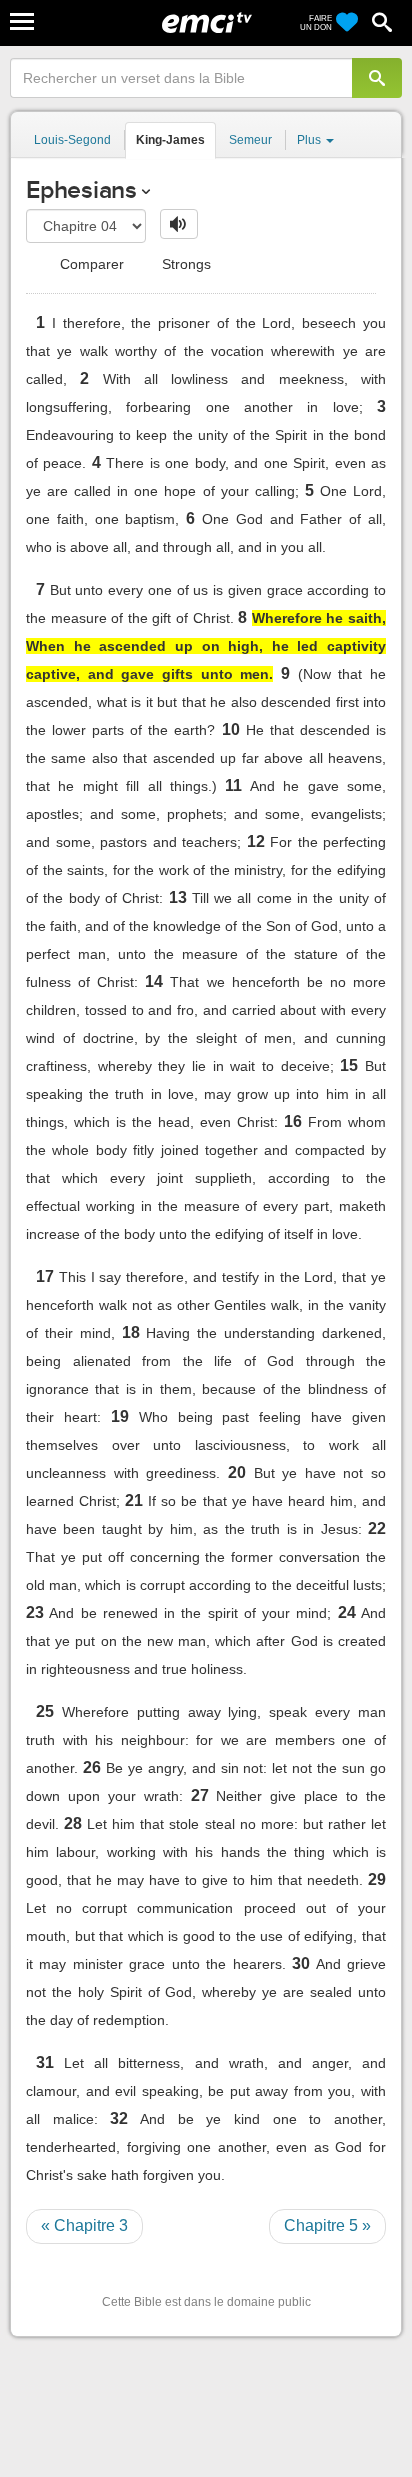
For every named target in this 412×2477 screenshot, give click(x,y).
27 (200, 1795)
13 (178, 897)
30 (301, 1963)
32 (119, 2118)
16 (293, 1121)
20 (237, 1472)
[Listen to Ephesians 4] (179, 224)
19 (120, 1416)
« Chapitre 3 (84, 2225)
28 (73, 1823)
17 (45, 1276)
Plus (310, 140)
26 (92, 1767)
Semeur (250, 140)
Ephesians (81, 189)
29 (377, 1879)
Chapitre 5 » (327, 2225)
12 (256, 841)
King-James (170, 140)
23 (35, 1612)
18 (131, 1332)
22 (377, 1528)
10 (231, 729)
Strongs (184, 264)
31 (45, 2062)
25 (45, 1711)
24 (347, 1612)
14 (154, 981)
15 (349, 1065)
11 (233, 785)
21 (134, 1500)
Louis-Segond (72, 140)
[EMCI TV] (207, 25)
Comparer (90, 264)
